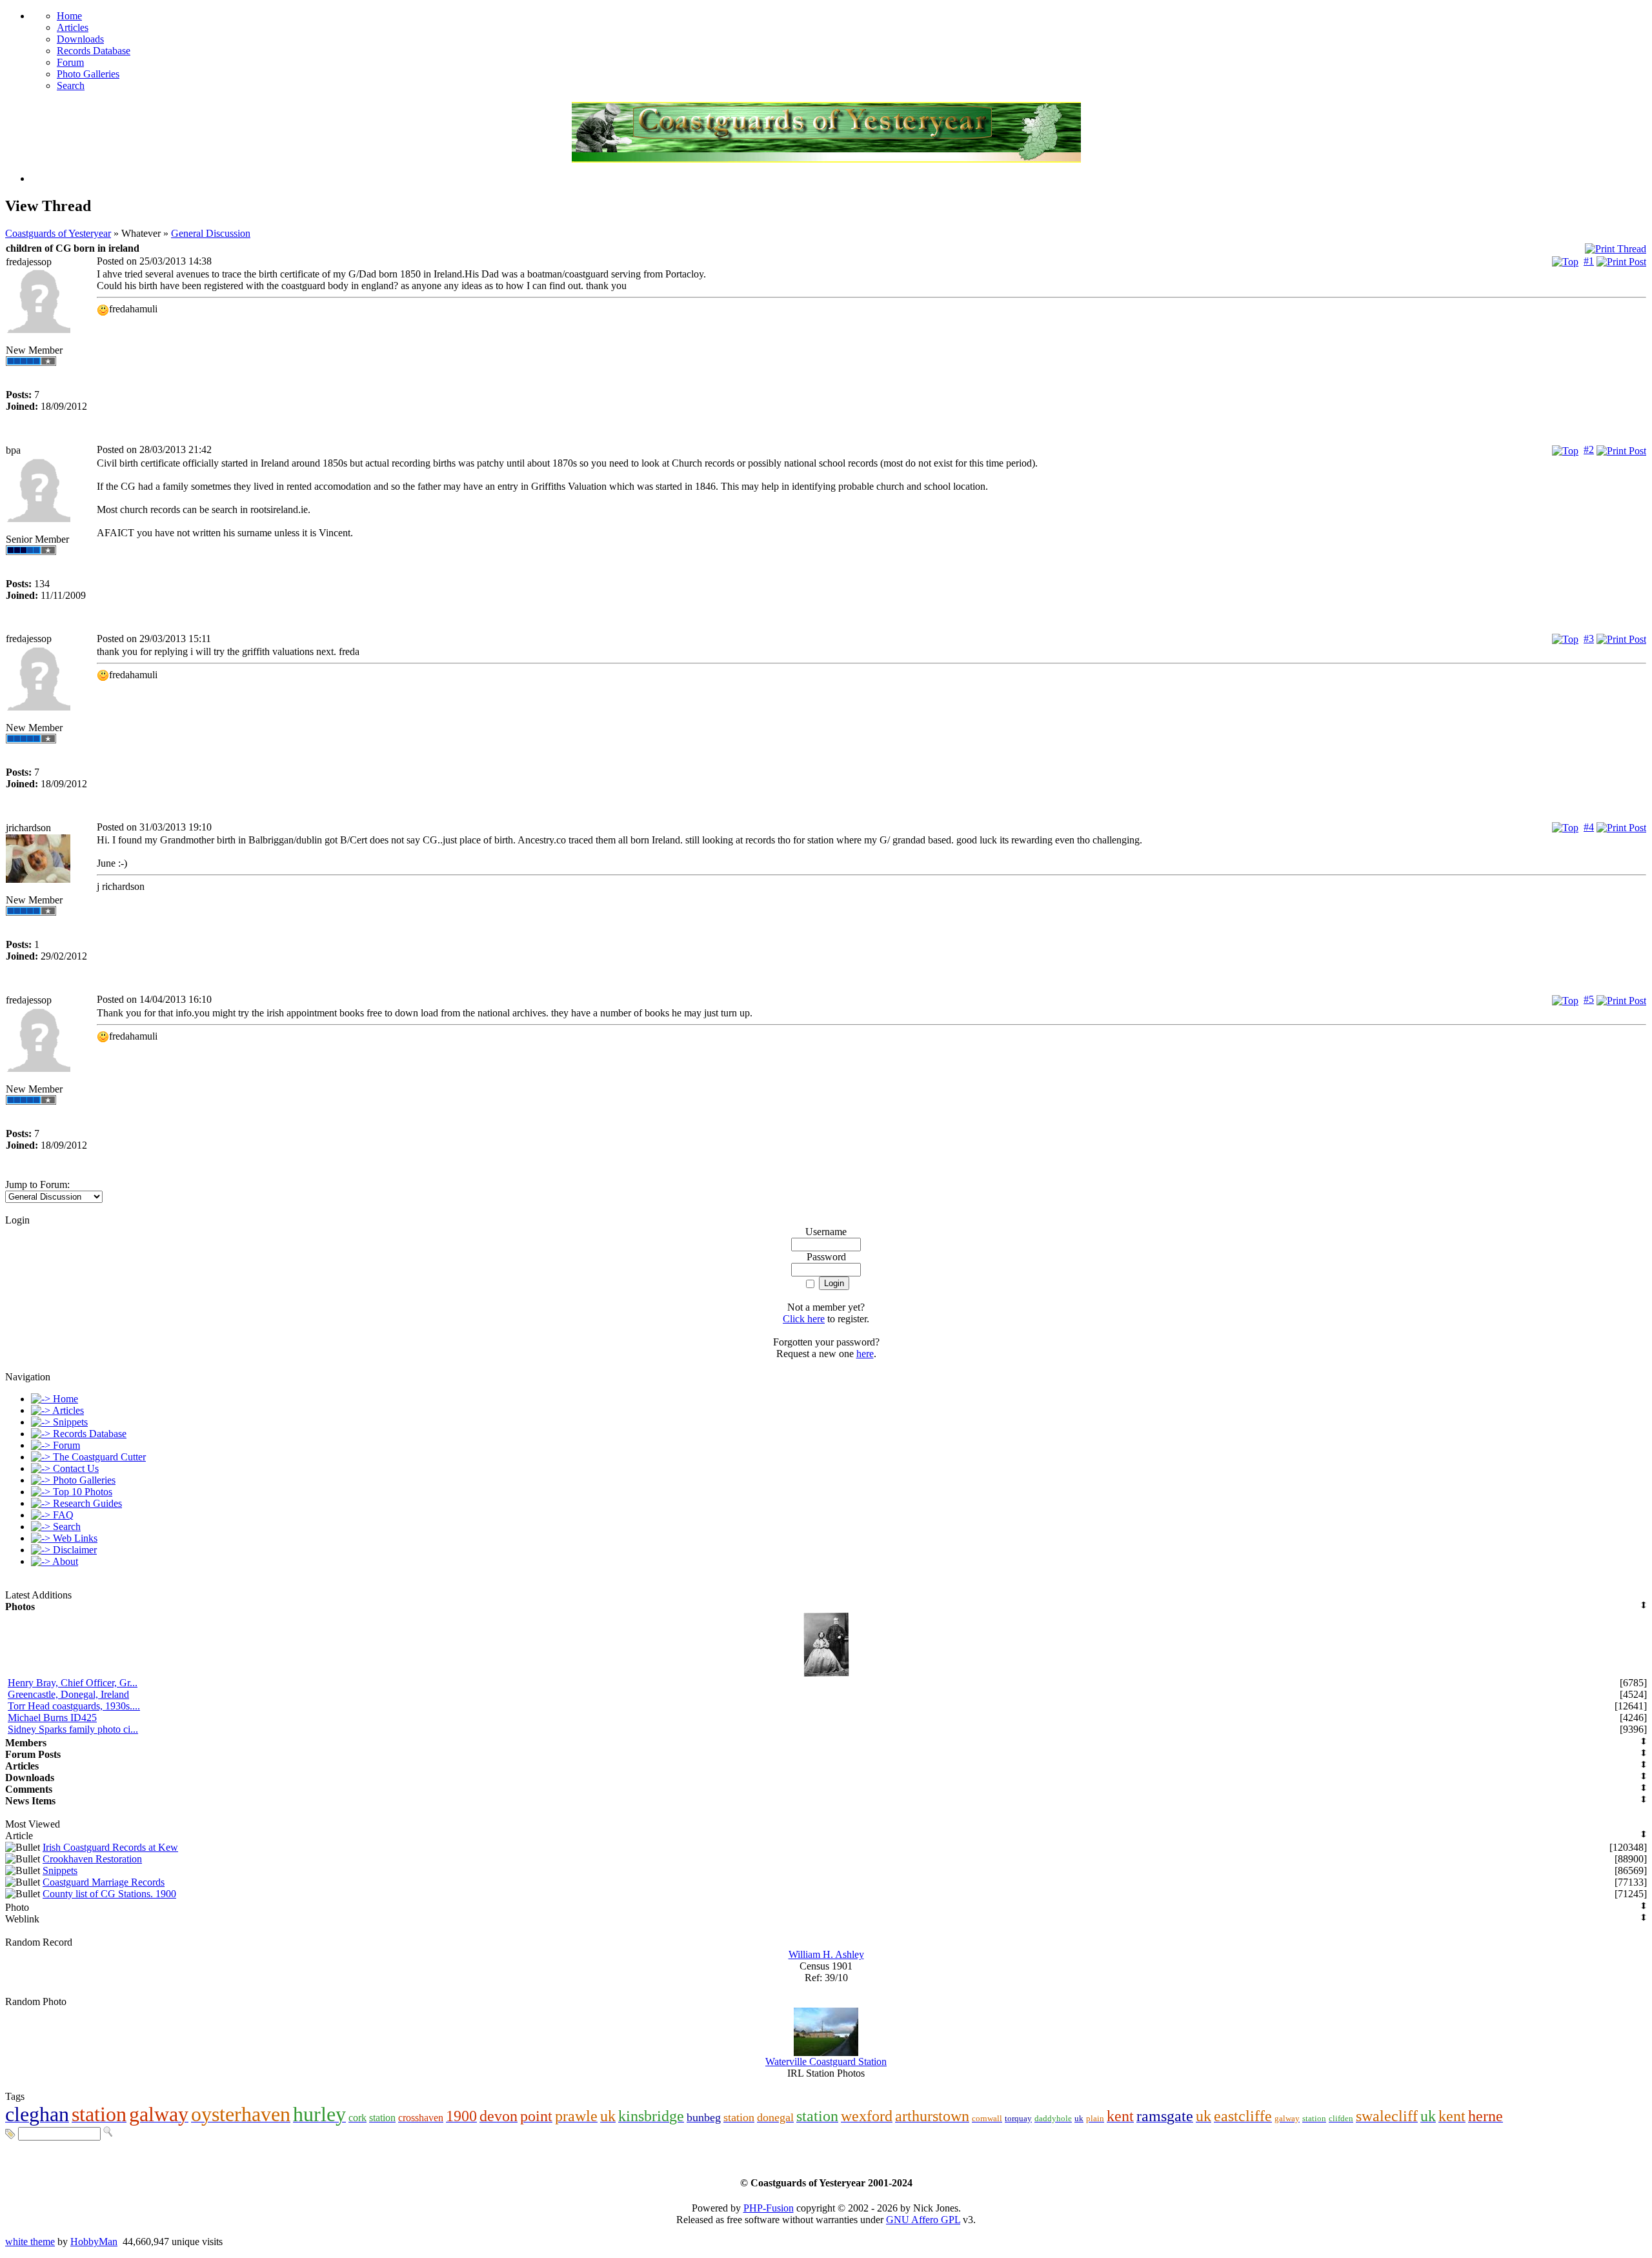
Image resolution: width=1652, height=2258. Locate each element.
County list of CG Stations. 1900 (109, 1894)
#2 (1589, 449)
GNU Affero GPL (923, 2220)
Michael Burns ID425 (52, 1718)
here (865, 1354)
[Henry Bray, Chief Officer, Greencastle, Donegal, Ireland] (826, 1674)
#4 (1589, 827)
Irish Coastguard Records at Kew (110, 1847)
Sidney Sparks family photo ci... (73, 1729)
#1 (1589, 261)
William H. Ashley (826, 1954)
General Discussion (211, 233)
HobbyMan (94, 2242)
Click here (804, 1319)
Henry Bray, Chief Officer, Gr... (73, 1683)
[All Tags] (10, 2133)
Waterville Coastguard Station (826, 2061)
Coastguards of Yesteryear (58, 233)
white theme (30, 2242)
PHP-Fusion (769, 2208)
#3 (1589, 639)
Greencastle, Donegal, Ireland (68, 1694)
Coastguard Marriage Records (104, 1882)
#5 (1589, 999)
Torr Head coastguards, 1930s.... (74, 1706)
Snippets (60, 1870)
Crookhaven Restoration (92, 1859)
